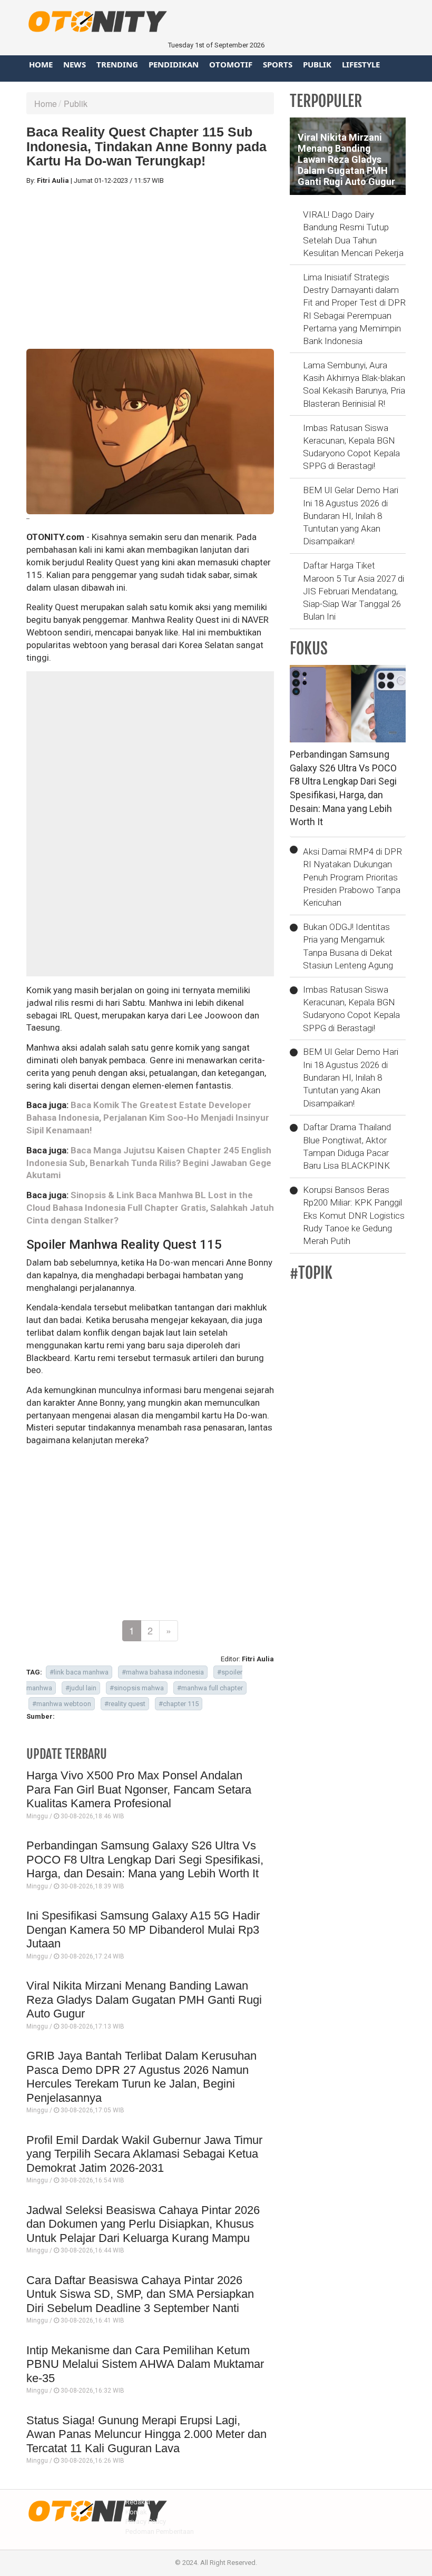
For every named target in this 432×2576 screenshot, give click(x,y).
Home (41, 64)
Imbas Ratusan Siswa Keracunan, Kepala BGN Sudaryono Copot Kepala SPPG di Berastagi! (351, 447)
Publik (317, 64)
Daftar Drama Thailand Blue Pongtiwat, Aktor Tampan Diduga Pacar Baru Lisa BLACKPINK (347, 1146)
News (75, 64)
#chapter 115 (179, 1704)
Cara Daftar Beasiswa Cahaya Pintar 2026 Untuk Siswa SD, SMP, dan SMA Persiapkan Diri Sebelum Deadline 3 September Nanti (140, 2294)
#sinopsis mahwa (137, 1688)
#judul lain (81, 1688)
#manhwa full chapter (210, 1688)
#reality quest (125, 1704)
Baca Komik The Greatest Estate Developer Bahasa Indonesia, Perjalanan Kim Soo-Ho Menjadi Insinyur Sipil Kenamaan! (148, 1118)
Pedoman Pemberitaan (160, 2531)
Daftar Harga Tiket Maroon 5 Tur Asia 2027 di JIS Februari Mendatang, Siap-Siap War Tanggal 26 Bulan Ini (354, 591)
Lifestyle (361, 64)
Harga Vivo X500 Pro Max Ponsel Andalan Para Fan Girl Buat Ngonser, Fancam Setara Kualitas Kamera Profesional (139, 1789)
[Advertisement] (150, 267)
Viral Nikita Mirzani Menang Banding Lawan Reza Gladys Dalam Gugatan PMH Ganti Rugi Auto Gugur (144, 2000)
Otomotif (231, 64)
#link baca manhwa (79, 1672)
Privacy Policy (146, 2521)
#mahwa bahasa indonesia (163, 1672)
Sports (278, 64)
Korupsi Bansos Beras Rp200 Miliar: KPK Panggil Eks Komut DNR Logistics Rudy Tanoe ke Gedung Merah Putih (354, 1215)
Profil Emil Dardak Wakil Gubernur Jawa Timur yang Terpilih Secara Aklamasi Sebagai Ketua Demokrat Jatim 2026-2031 (144, 2154)
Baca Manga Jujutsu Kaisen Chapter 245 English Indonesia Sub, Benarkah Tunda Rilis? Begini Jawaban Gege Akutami (149, 1163)
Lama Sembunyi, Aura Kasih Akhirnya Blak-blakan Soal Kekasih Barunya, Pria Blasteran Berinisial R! (354, 384)
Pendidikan (174, 64)
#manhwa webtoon (62, 1704)
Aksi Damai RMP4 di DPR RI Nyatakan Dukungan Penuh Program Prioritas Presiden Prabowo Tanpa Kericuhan (352, 877)
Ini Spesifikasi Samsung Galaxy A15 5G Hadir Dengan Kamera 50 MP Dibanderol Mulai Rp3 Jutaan (143, 1929)
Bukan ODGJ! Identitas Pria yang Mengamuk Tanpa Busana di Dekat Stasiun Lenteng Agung (348, 946)
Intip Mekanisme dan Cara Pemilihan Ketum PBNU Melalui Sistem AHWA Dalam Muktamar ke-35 (145, 2364)
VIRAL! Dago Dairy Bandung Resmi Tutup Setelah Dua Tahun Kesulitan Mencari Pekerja (353, 234)
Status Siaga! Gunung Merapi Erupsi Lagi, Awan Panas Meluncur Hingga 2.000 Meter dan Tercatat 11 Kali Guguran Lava (146, 2434)
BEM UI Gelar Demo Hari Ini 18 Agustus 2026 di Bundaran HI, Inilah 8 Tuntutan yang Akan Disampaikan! (351, 516)
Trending (117, 64)
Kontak (136, 2512)
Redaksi (138, 2502)
